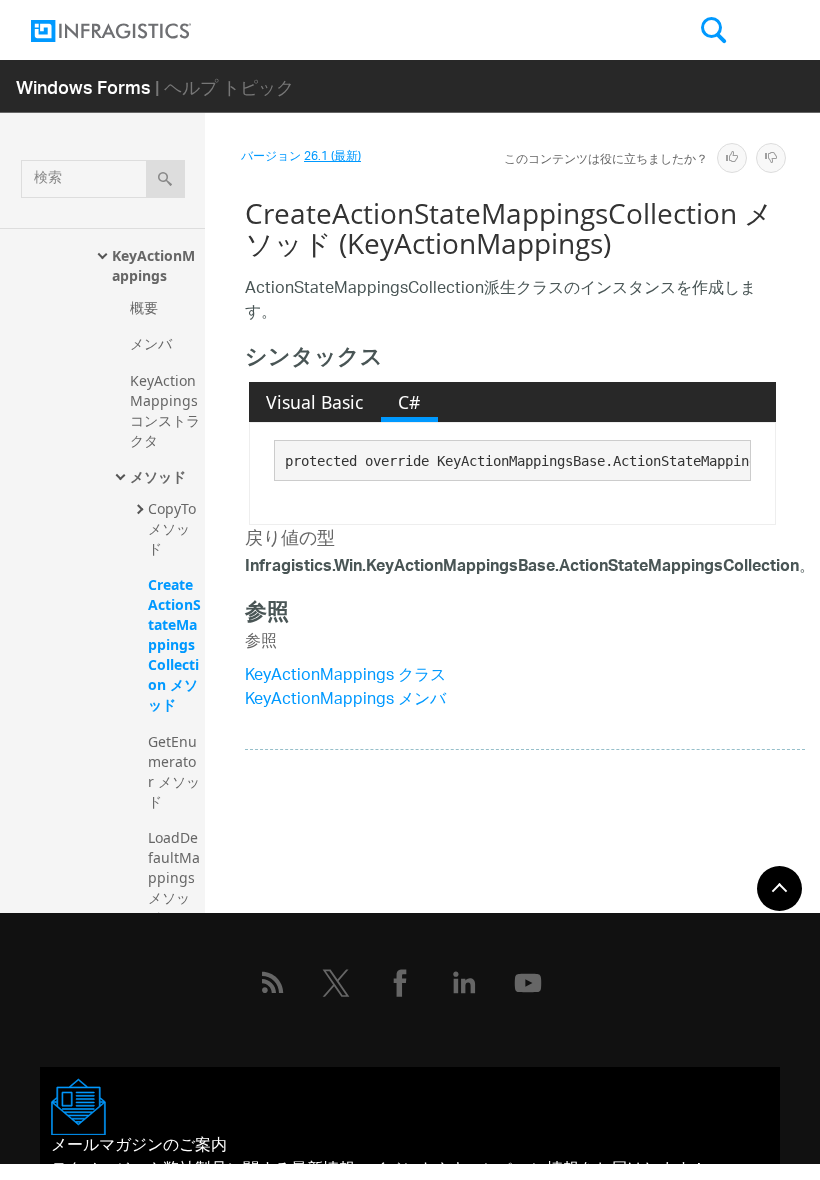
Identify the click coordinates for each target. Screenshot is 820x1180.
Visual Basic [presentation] (314, 402)
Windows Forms (83, 86)
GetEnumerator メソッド (174, 771)
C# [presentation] (409, 402)
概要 (144, 307)
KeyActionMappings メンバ (345, 700)
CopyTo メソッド (174, 528)
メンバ (151, 343)
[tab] (315, 402)
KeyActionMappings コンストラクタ (166, 410)
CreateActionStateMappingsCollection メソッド (174, 644)
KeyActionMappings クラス (345, 676)
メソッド (158, 476)
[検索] (165, 179)
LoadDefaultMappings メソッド (174, 877)
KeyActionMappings (153, 265)
